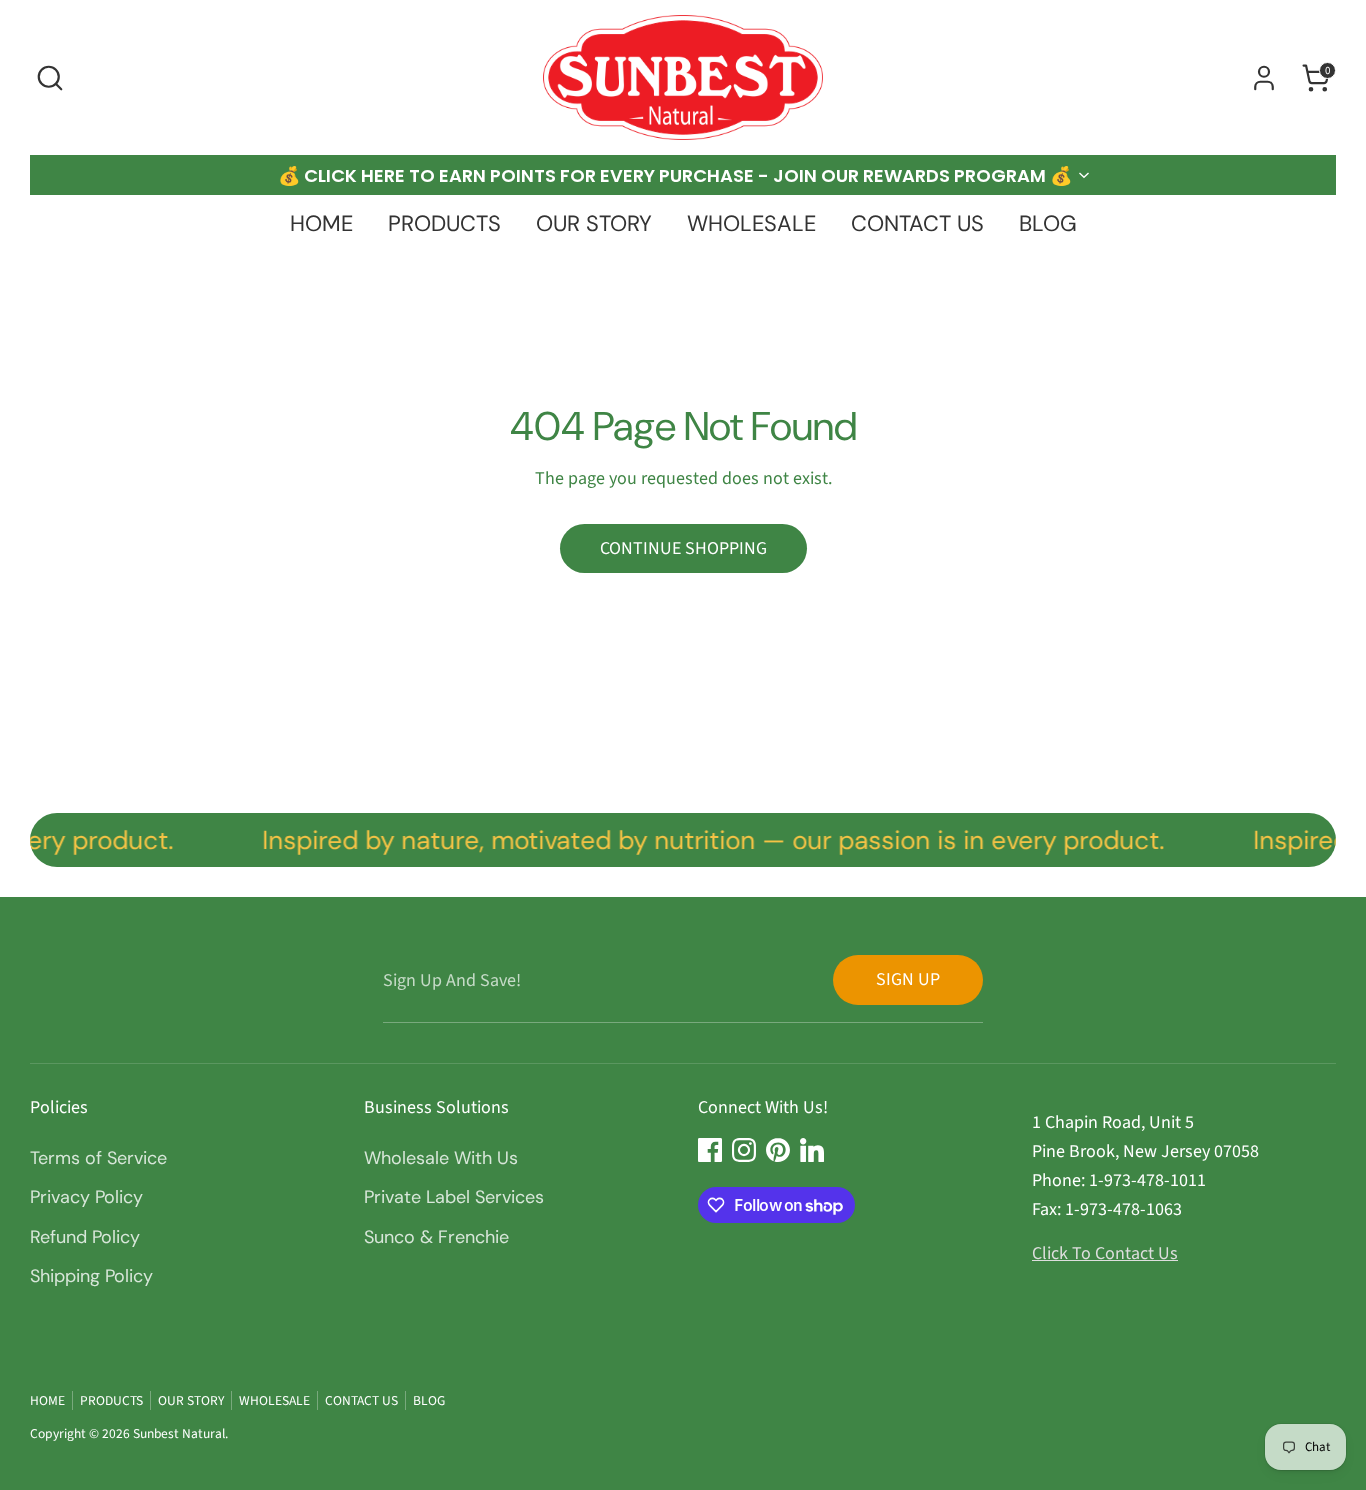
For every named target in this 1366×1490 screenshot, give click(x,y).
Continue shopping (683, 548)
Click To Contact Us (1105, 1253)
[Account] (1264, 78)
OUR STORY (594, 223)
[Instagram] (744, 1150)
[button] (683, 175)
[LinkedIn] (812, 1150)
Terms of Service (98, 1158)
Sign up (908, 979)
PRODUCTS (444, 223)
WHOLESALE (751, 223)
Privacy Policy (86, 1197)
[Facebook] (710, 1150)
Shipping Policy (91, 1276)
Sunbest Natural (179, 1433)
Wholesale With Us (441, 1158)
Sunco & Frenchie (436, 1237)
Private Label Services (454, 1197)
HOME (321, 223)
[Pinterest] (778, 1150)
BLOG (1048, 223)
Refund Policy (85, 1237)
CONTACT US (917, 223)
